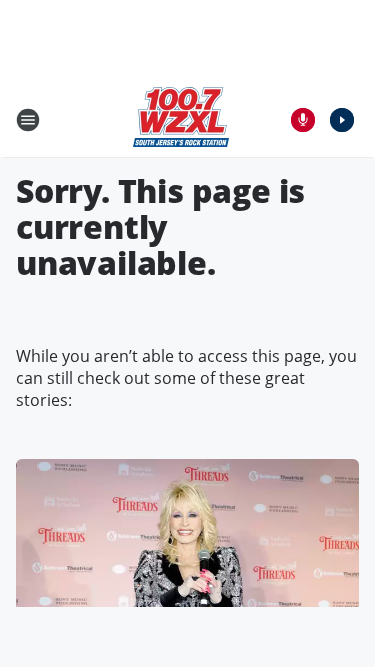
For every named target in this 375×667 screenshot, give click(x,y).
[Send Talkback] (303, 120)
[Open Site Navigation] (28, 120)
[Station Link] (181, 119)
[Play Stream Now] (342, 120)
